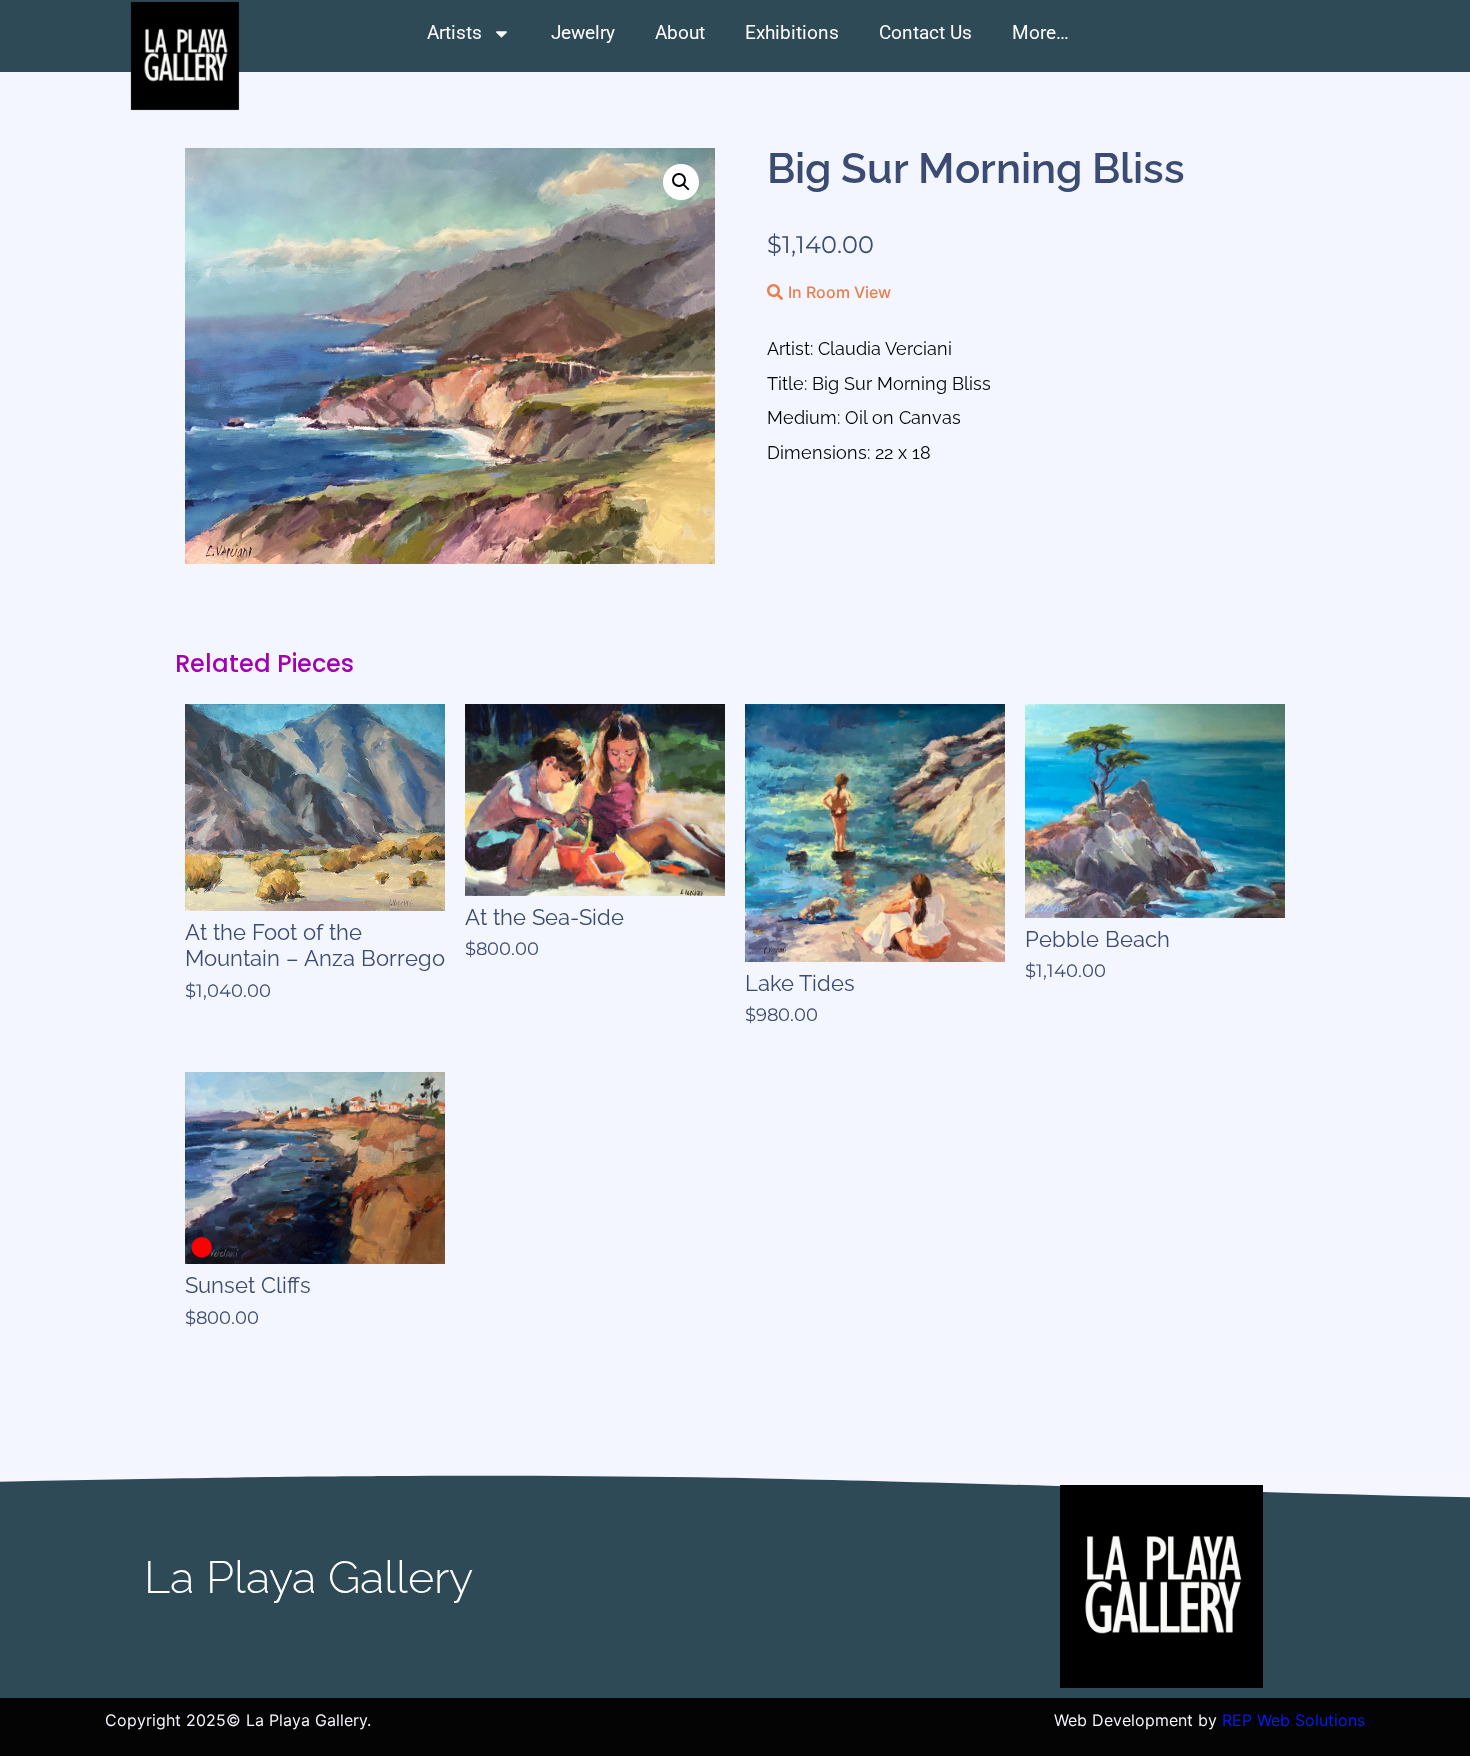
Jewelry (583, 32)
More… (1040, 32)
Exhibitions (792, 32)
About (680, 32)
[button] (681, 182)
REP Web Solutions (1293, 1720)
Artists (454, 32)
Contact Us (925, 32)
